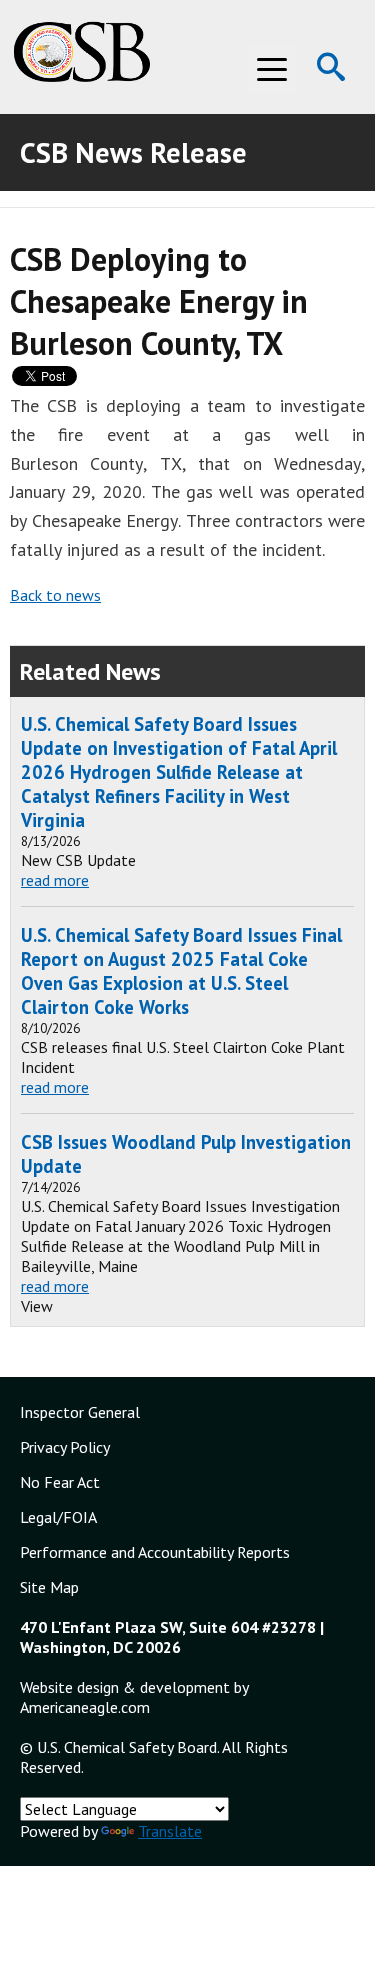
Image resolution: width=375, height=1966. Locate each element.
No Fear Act (60, 1482)
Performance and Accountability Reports (155, 1552)
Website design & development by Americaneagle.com (134, 1697)
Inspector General (80, 1412)
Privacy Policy (65, 1447)
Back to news (55, 595)
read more (55, 880)
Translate (170, 1831)
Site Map (49, 1587)
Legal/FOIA (58, 1517)
